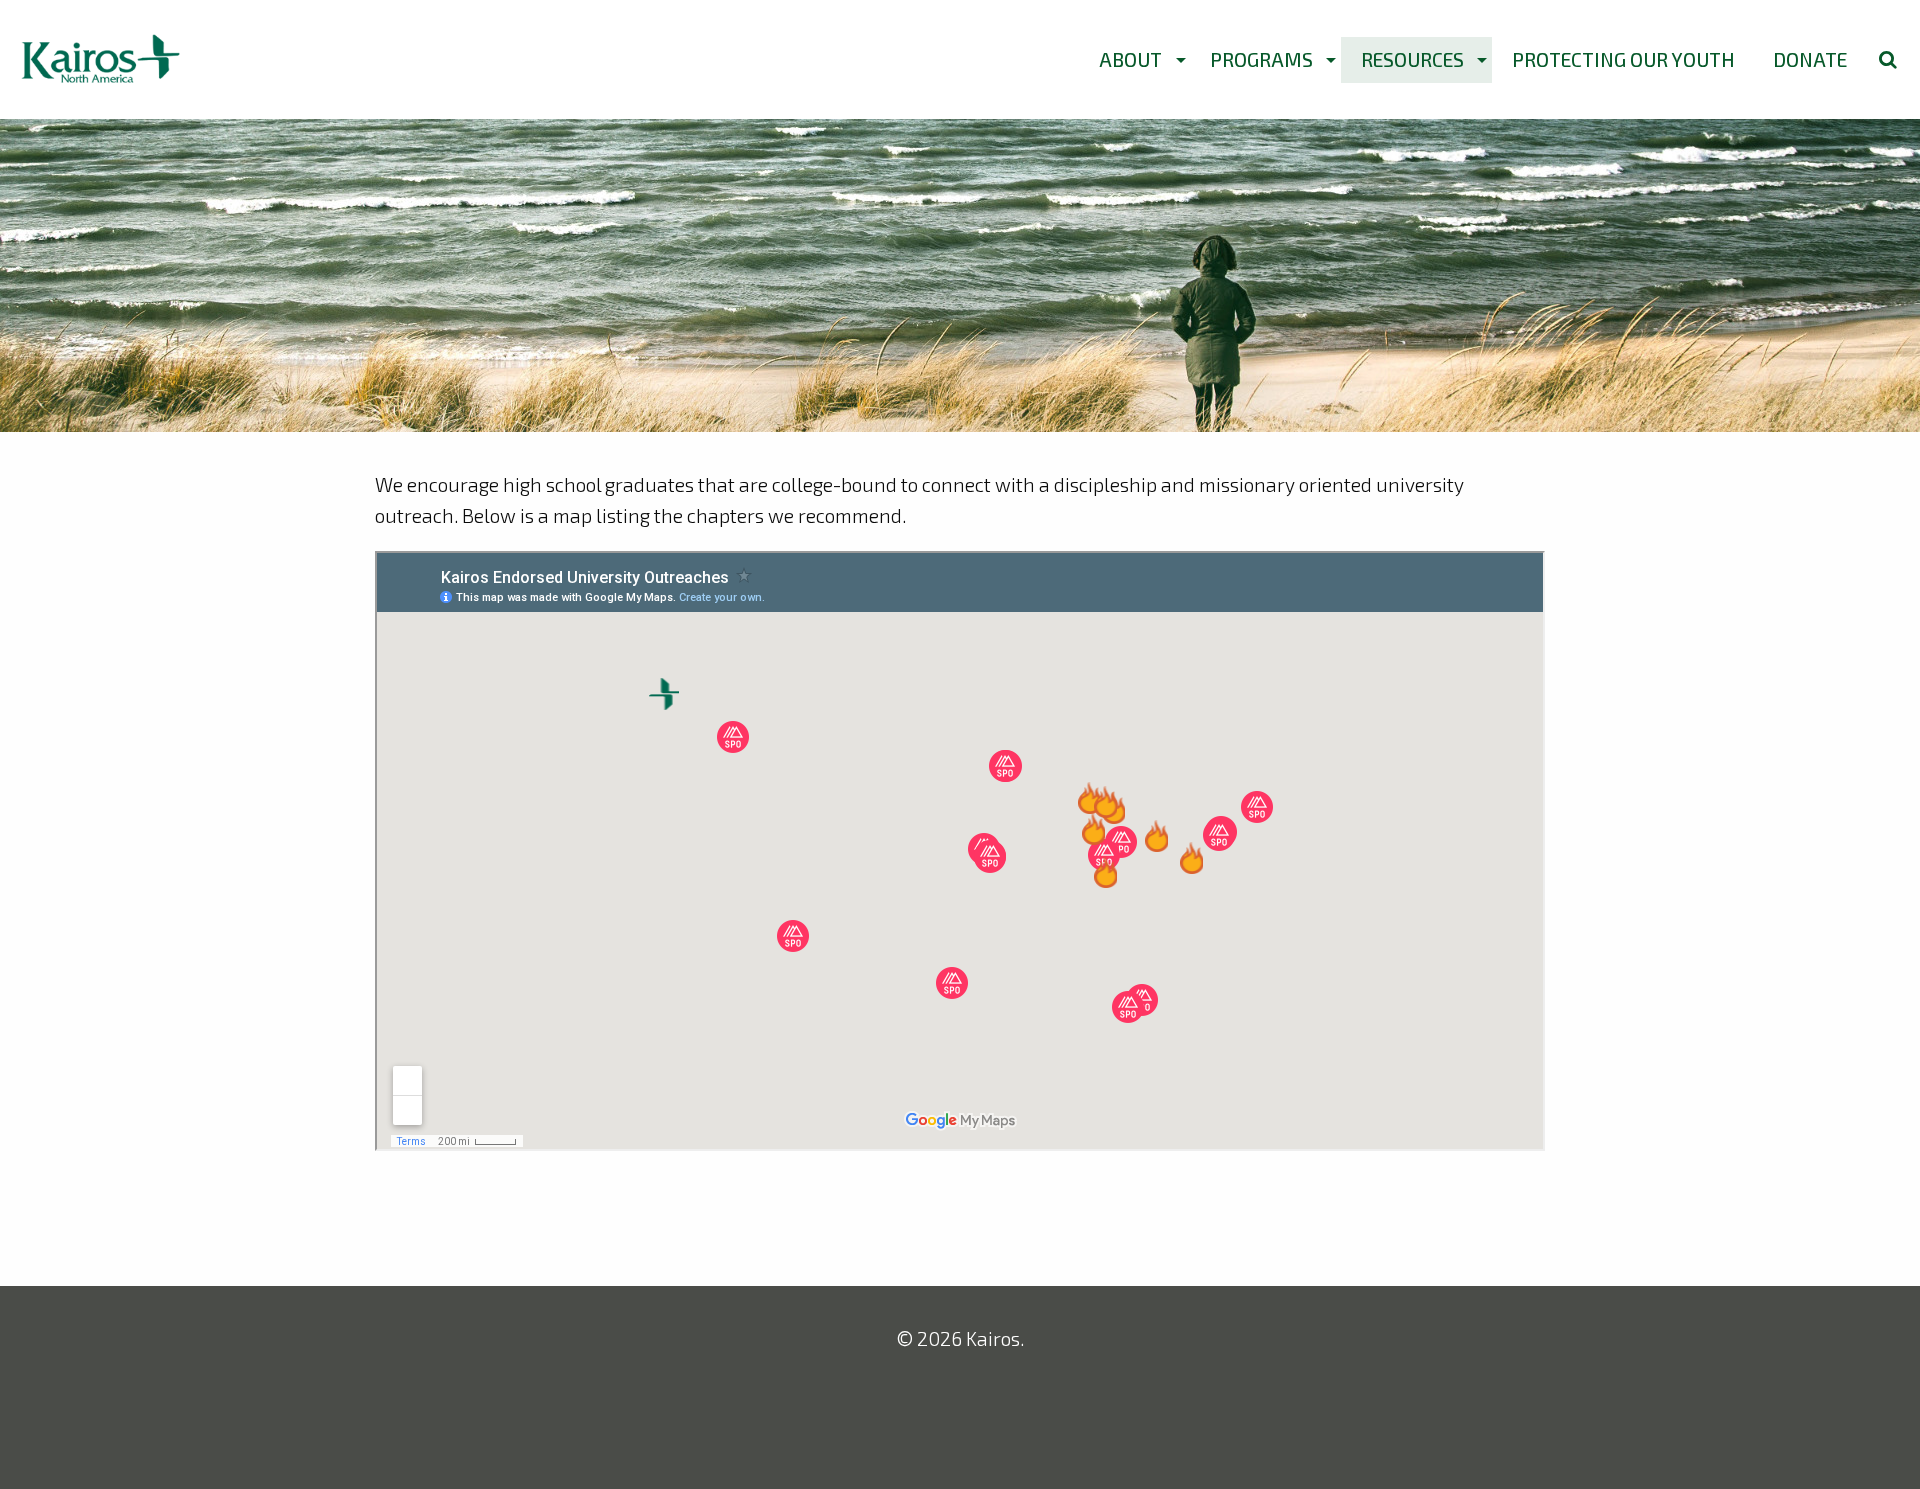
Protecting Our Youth (1623, 59)
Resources (1412, 59)
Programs (1261, 59)
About (1130, 59)
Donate (1810, 59)
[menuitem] (1135, 60)
